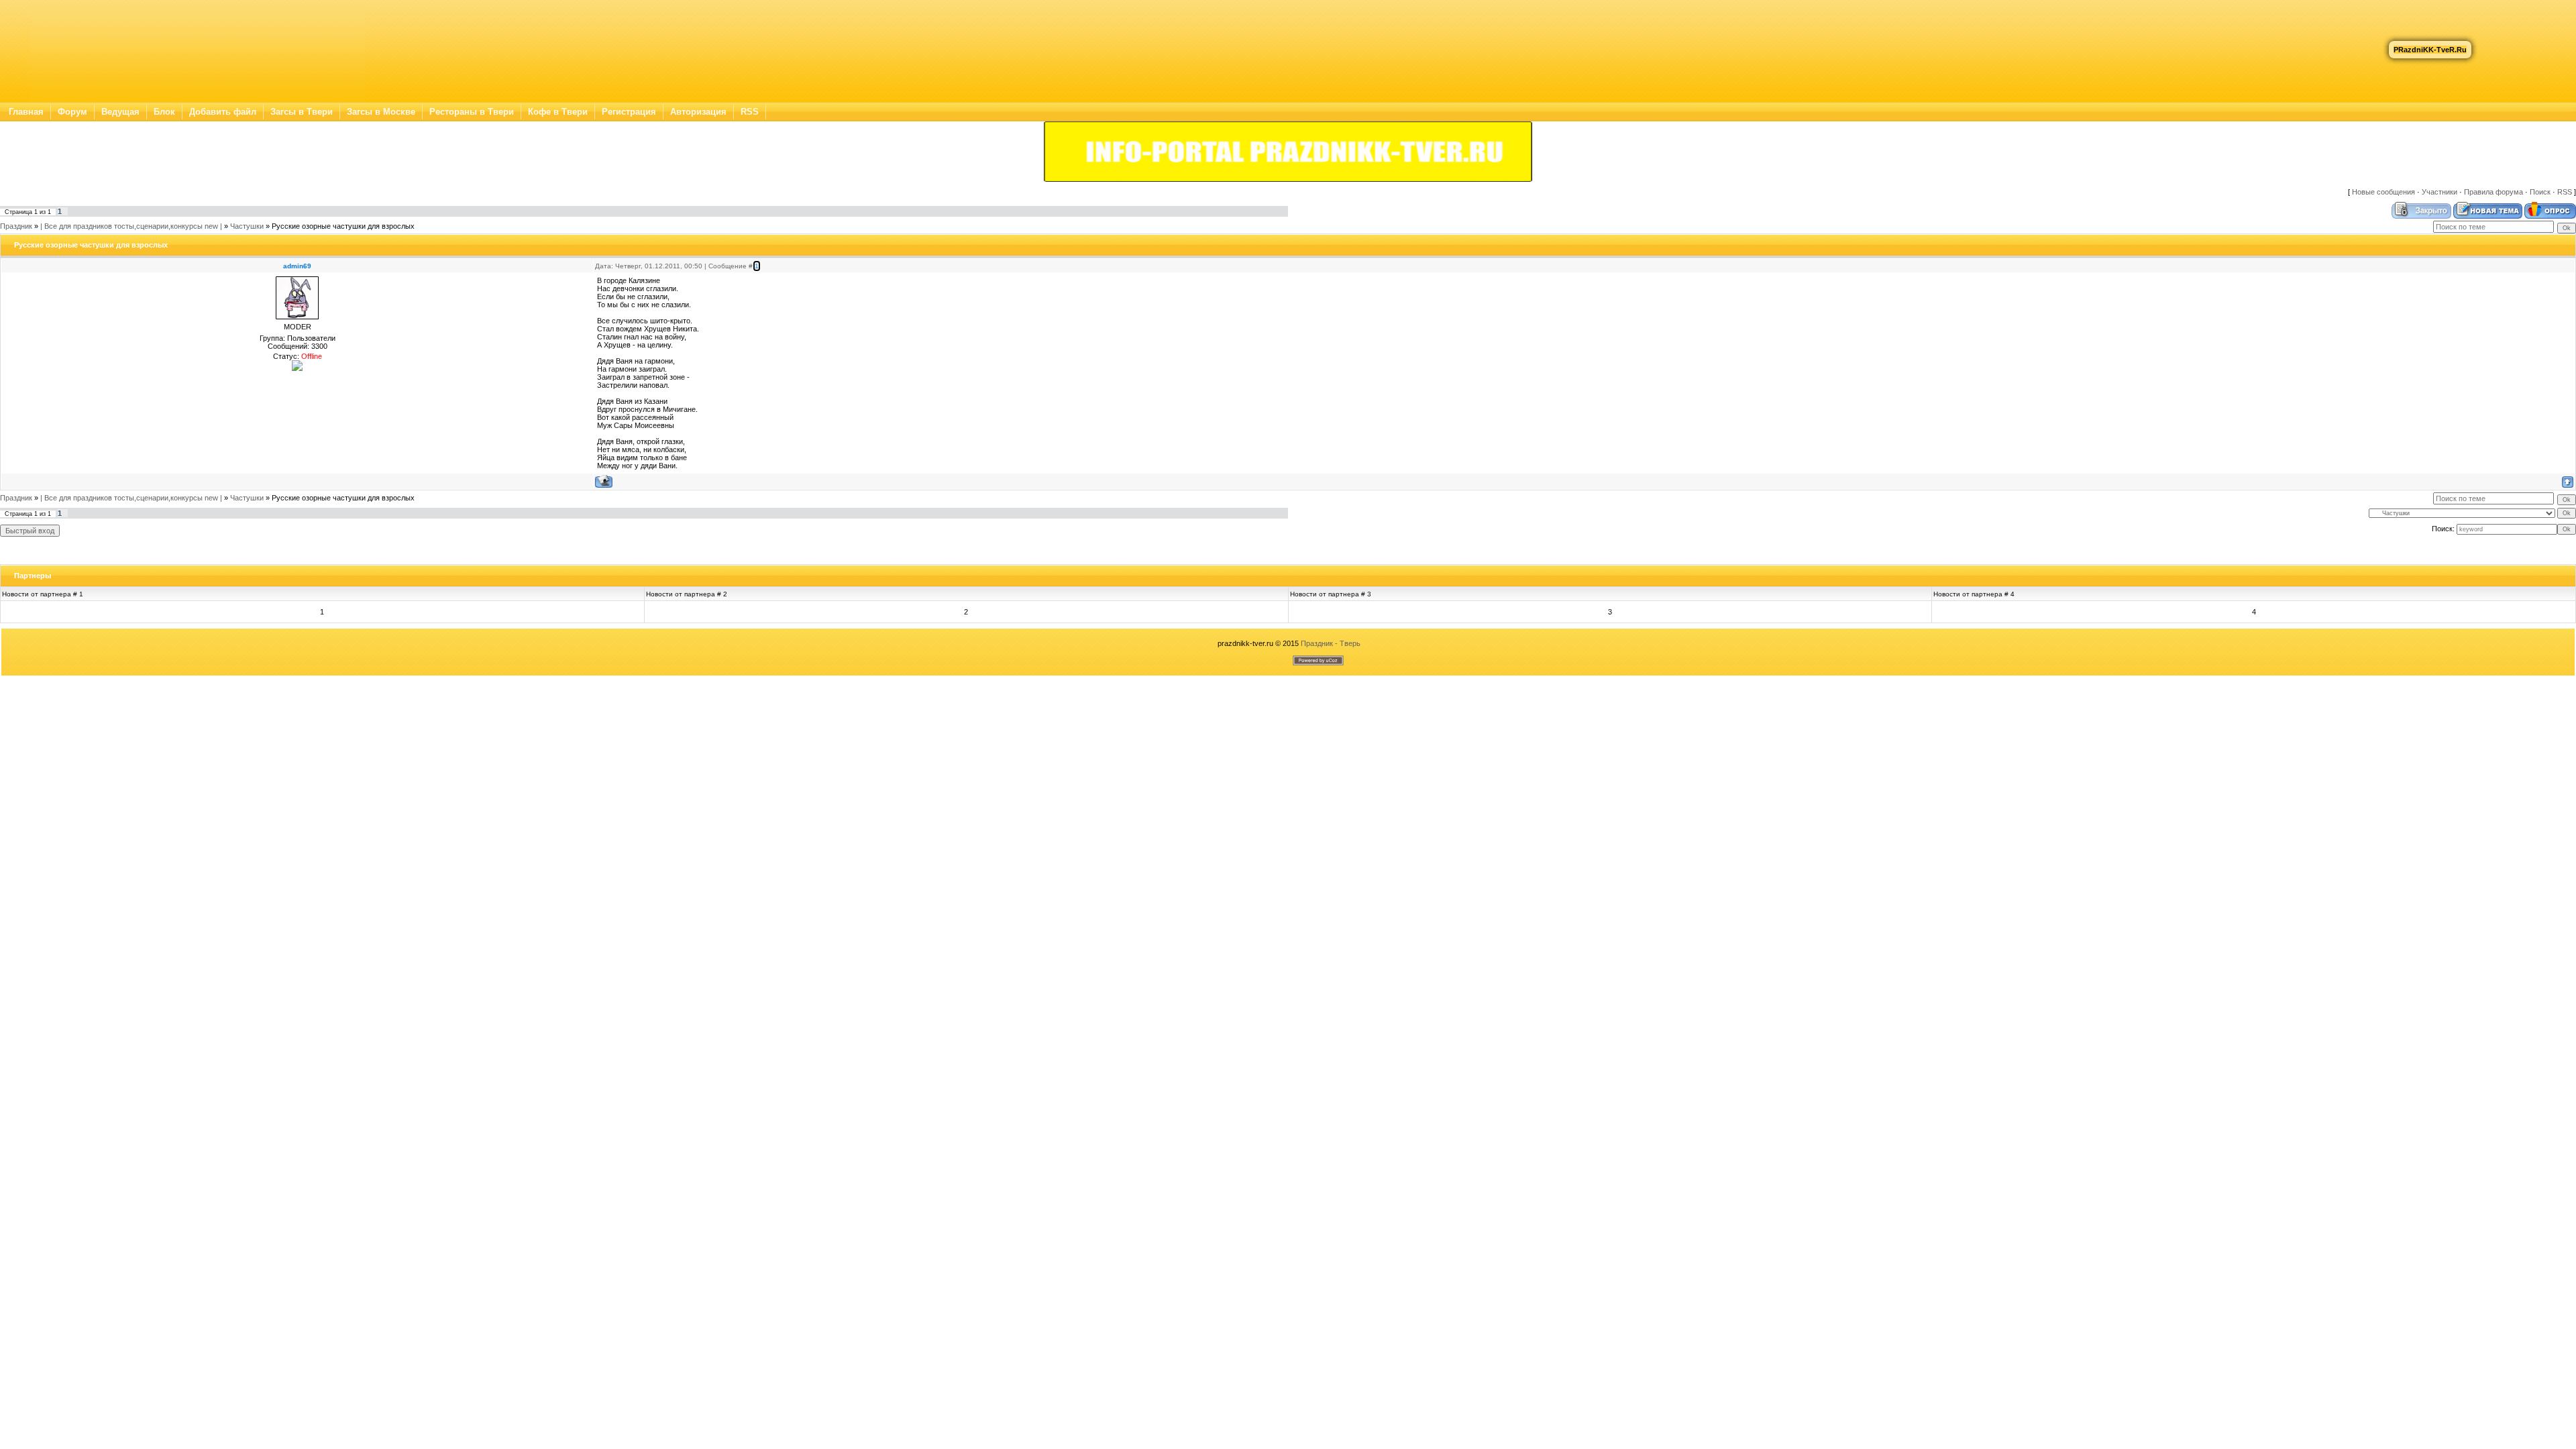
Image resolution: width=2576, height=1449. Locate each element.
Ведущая (120, 112)
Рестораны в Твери (472, 112)
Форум (72, 112)
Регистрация (629, 112)
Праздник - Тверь (1331, 643)
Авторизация (698, 112)
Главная (26, 112)
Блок (164, 112)
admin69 (297, 266)
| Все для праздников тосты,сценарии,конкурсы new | (131, 226)
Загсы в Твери (302, 112)
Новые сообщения (2383, 192)
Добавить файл (223, 112)
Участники (2439, 192)
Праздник (16, 226)
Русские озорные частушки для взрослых (343, 226)
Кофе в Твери (558, 112)
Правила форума (2493, 192)
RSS (750, 112)
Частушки (247, 226)
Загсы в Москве (381, 112)
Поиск (2540, 192)
